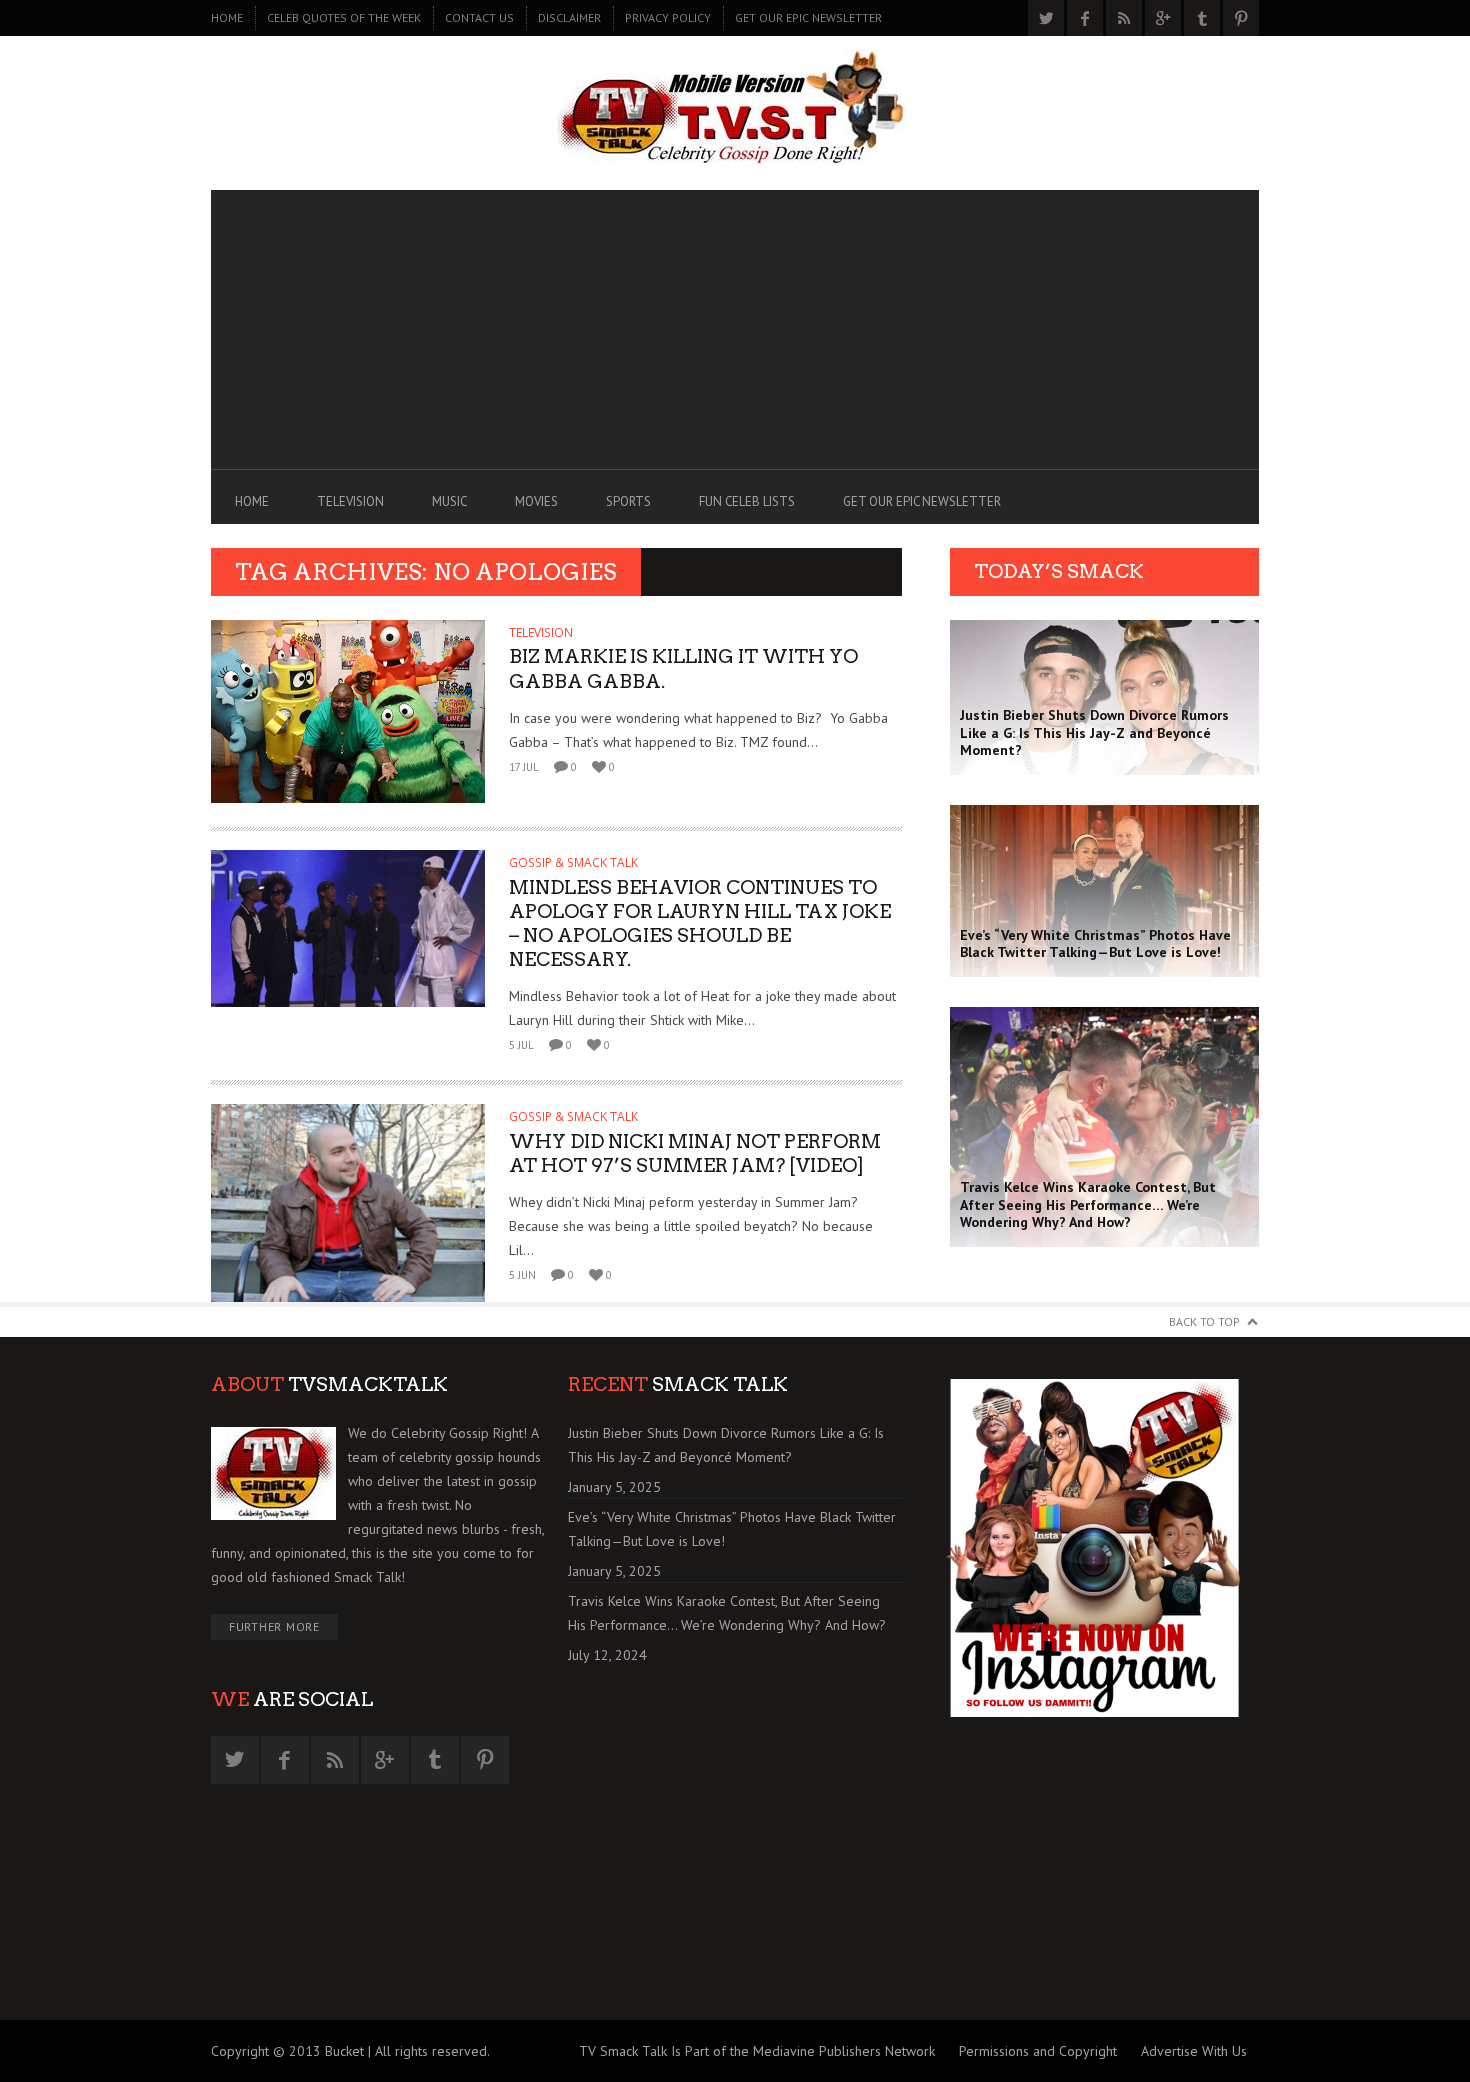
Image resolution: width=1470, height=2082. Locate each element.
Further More (274, 1626)
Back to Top (1204, 1321)
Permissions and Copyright (1038, 2051)
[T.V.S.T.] (735, 108)
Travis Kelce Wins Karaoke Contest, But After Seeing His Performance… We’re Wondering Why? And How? (727, 1613)
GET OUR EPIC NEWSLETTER (808, 17)
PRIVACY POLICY (668, 17)
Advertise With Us (1194, 2051)
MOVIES (536, 501)
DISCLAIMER (569, 17)
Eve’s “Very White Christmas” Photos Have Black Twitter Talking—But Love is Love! (732, 1529)
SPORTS (628, 501)
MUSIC (449, 501)
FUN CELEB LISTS (747, 501)
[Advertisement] (735, 330)
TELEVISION (350, 501)
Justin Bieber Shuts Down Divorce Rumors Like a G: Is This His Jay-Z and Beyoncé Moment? (726, 1445)
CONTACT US (479, 17)
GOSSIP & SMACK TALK (573, 862)
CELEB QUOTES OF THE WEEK (344, 17)
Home (227, 17)
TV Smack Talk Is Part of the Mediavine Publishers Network (757, 2051)
